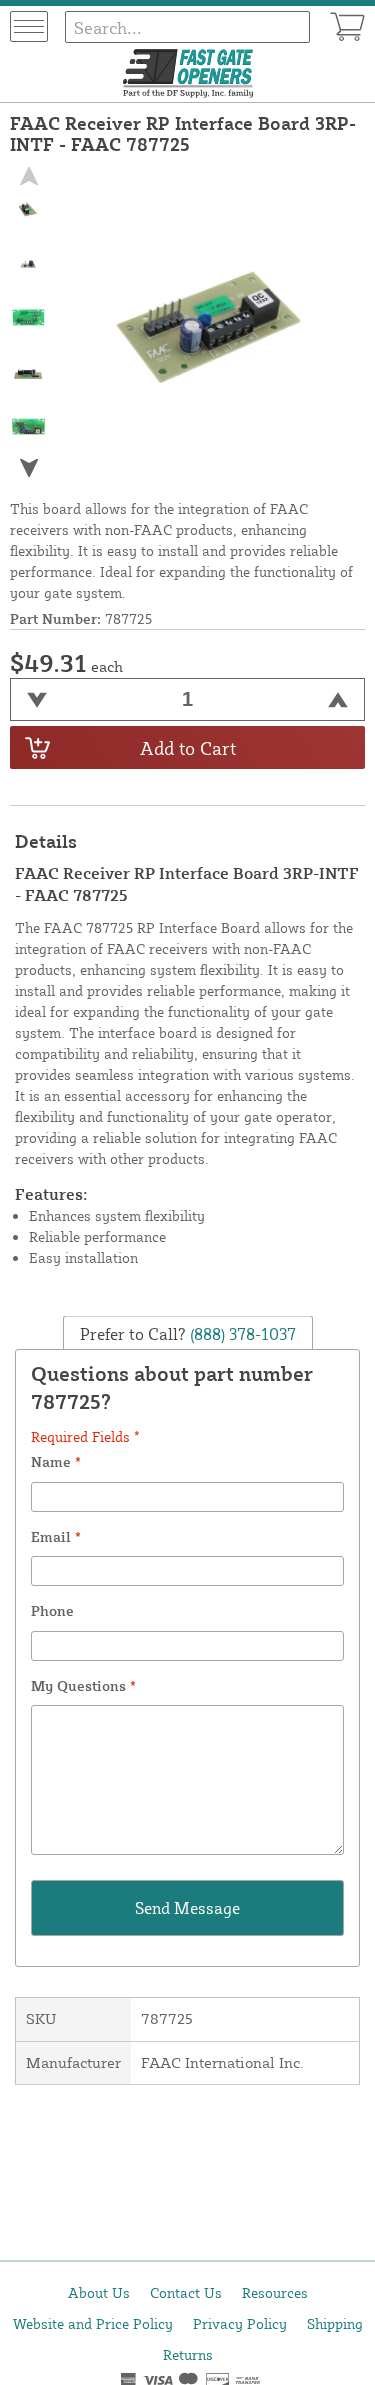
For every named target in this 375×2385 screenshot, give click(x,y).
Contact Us (186, 2292)
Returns (188, 2354)
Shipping (335, 2323)
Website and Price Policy (93, 2323)
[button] (29, 468)
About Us (99, 2292)
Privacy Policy (240, 2323)
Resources (275, 2292)
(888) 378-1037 (241, 1334)
